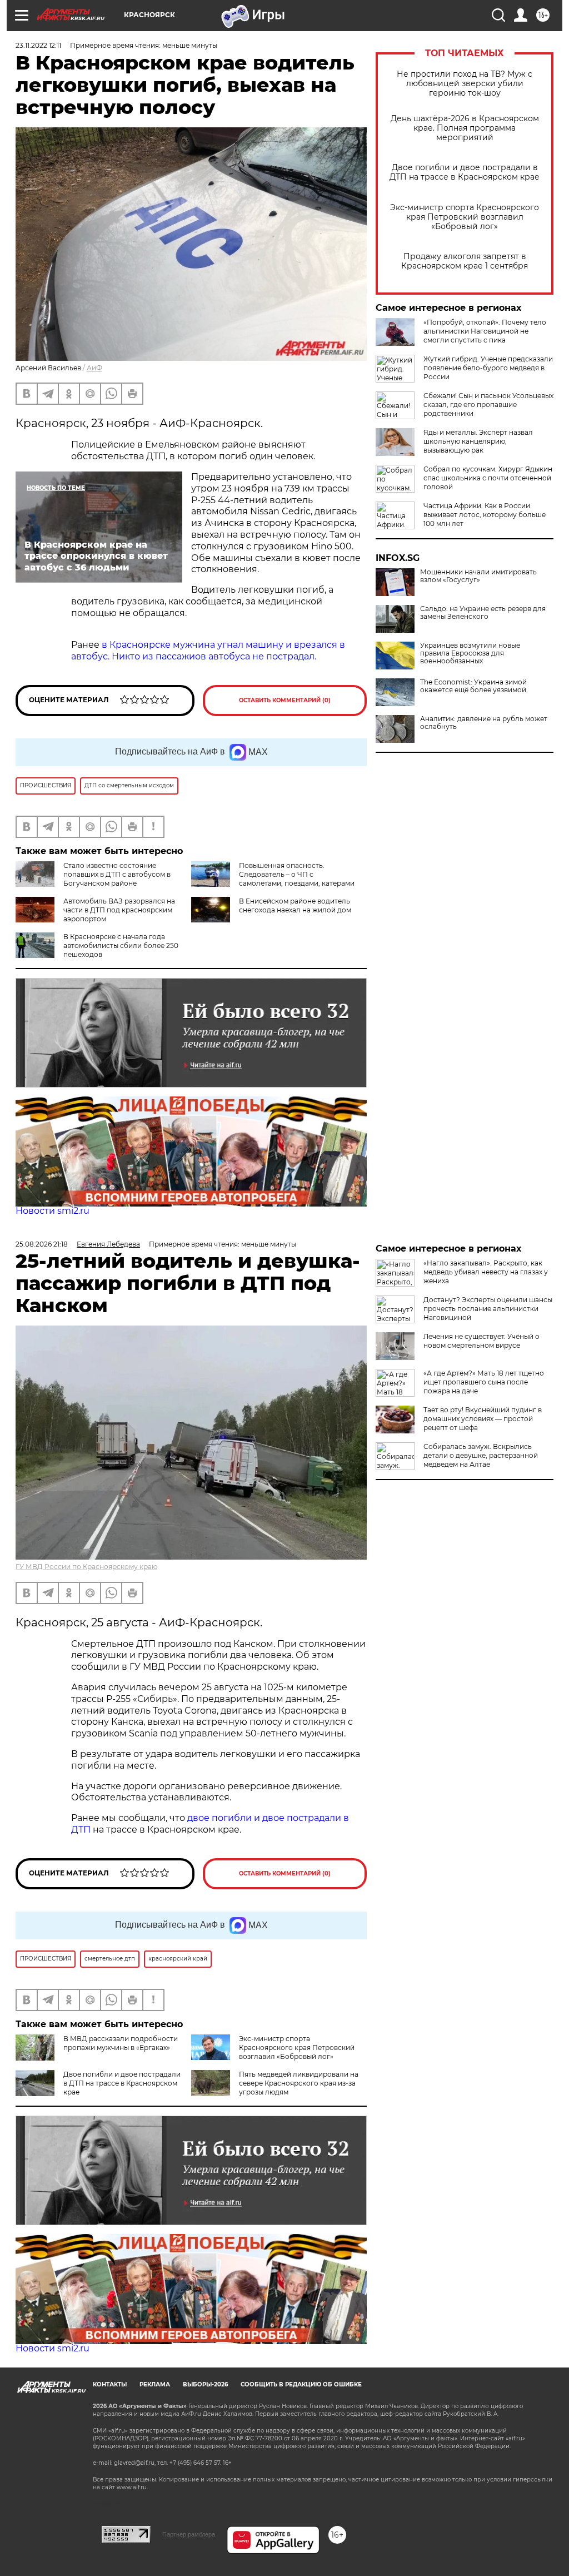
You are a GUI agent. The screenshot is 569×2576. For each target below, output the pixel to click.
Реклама (155, 2384)
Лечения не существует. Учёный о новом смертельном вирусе (481, 1341)
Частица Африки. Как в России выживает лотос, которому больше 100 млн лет (485, 515)
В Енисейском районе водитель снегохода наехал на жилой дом (295, 905)
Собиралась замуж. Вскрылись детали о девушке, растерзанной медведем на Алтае (481, 1455)
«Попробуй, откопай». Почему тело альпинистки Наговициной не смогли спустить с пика (485, 331)
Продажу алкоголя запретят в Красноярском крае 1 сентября (465, 261)
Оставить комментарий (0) (285, 700)
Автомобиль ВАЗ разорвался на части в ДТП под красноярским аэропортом (119, 910)
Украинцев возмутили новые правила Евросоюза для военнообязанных (470, 653)
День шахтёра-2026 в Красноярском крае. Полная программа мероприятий (465, 128)
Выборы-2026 (205, 2384)
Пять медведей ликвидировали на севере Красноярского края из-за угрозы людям (299, 2083)
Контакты (110, 2384)
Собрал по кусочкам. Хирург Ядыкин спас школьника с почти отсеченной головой (488, 478)
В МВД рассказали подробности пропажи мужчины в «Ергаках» (121, 2043)
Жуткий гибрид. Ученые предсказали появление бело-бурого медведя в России (488, 368)
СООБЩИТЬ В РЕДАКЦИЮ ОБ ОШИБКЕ (301, 2384)
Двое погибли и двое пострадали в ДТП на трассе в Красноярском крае (465, 172)
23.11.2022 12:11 (38, 45)
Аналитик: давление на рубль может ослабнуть (484, 723)
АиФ (94, 368)
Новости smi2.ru (53, 1211)
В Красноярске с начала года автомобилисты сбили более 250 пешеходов (121, 945)
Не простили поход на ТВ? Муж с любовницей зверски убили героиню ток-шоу (465, 84)
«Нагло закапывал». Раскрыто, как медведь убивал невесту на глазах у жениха (486, 1272)
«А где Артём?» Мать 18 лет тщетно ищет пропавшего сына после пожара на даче (484, 1382)
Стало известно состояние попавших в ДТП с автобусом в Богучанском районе (117, 874)
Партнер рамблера (189, 2534)
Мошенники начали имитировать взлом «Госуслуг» (478, 576)
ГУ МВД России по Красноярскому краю (86, 1567)
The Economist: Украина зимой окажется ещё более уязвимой (473, 686)
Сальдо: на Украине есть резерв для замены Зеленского (483, 613)
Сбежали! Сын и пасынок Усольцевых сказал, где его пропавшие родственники (488, 404)
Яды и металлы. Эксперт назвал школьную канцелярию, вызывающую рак (478, 441)
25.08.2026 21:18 (42, 1244)
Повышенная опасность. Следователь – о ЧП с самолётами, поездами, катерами (297, 874)
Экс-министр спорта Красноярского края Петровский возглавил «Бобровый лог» (465, 217)
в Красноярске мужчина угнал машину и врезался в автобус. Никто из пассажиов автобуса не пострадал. (208, 651)
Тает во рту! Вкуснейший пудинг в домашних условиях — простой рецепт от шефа (483, 1419)
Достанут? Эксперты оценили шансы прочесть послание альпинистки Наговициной (488, 1309)
